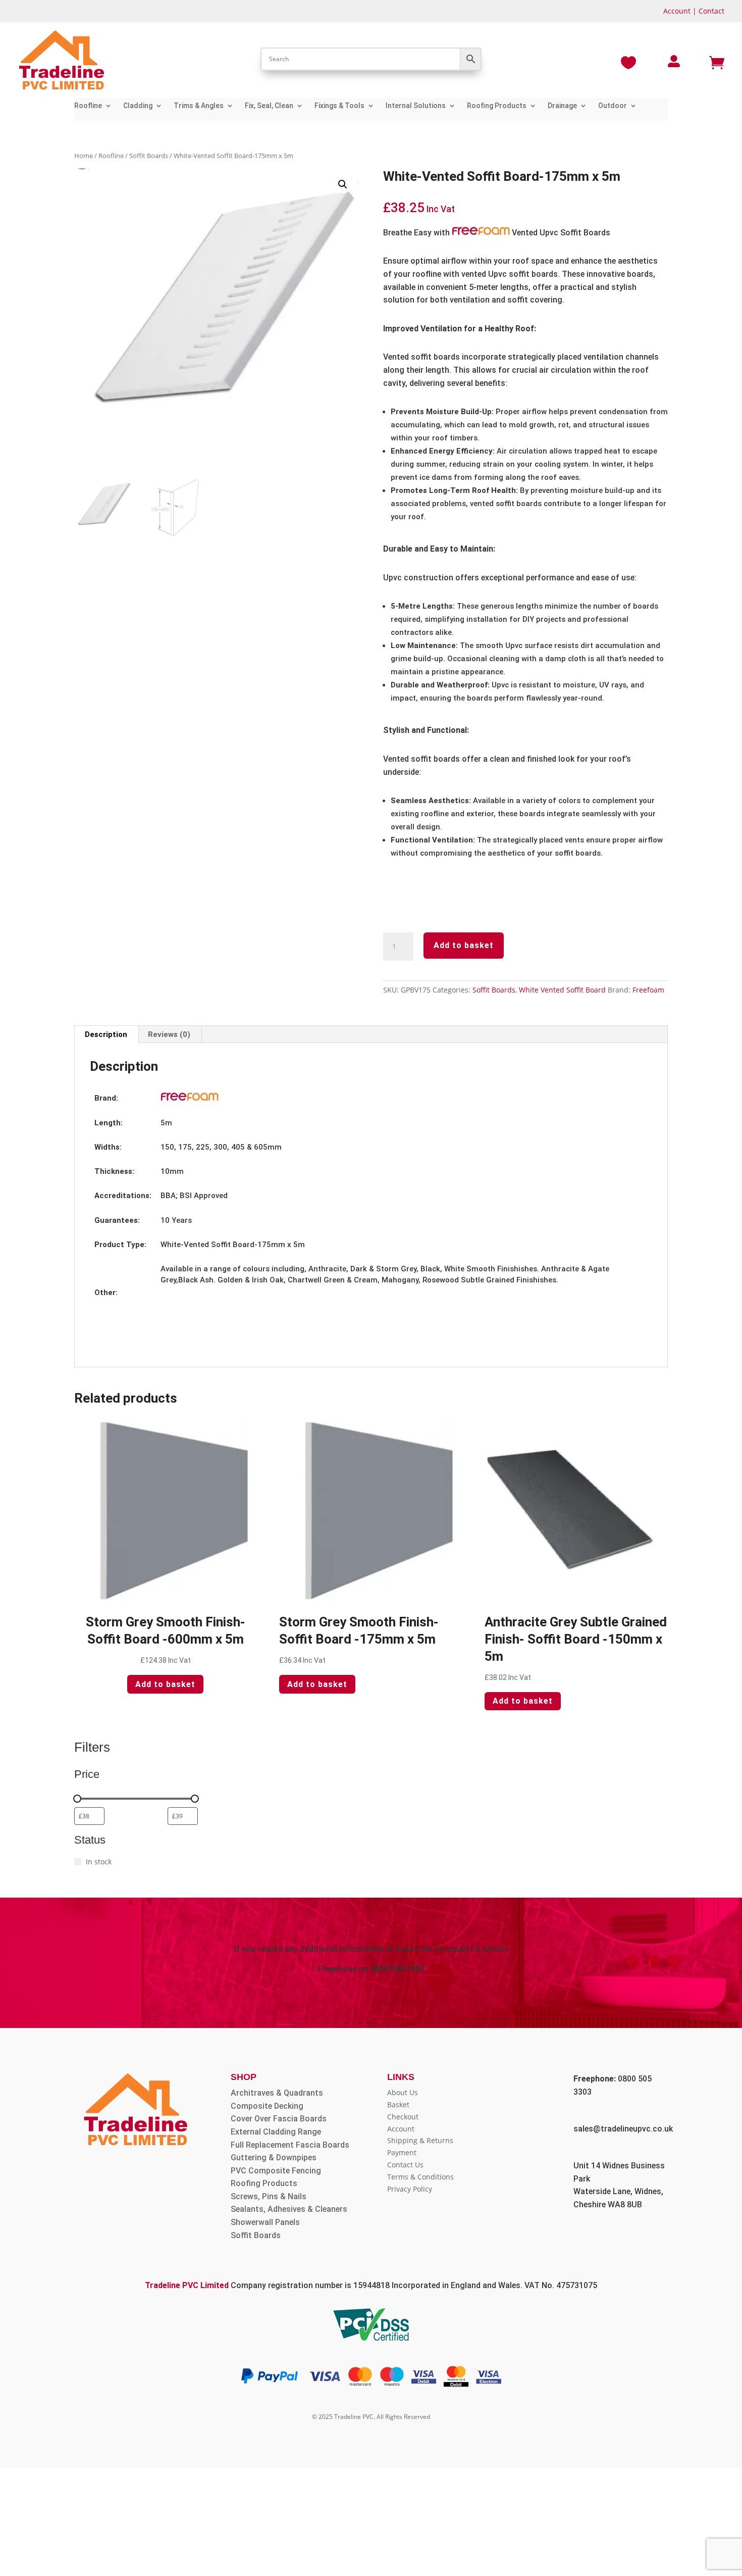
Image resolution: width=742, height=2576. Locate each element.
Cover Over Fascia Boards (279, 2119)
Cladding (138, 106)
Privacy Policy (410, 2189)
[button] (343, 184)
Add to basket (464, 945)
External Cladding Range (276, 2132)
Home (84, 156)
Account (677, 11)
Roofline (88, 106)
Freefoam (648, 990)
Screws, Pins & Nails (269, 2196)
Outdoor (613, 106)
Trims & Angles (199, 106)
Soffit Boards (149, 156)
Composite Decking (267, 2106)
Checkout (403, 2117)
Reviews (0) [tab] (169, 1034)
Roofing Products (497, 106)
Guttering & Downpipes (274, 2158)
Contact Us (405, 2165)
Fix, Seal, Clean (269, 106)
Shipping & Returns (420, 2140)
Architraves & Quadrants (277, 2093)
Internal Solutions (416, 106)
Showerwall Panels (265, 2222)
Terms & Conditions (420, 2177)
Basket (398, 2104)
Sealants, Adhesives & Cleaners (289, 2209)
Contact (711, 11)
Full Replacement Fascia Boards (290, 2145)
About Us (403, 2092)
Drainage (562, 106)
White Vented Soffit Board (562, 990)
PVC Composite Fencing (276, 2171)
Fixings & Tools (339, 106)
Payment (402, 2152)
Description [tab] (106, 1034)
